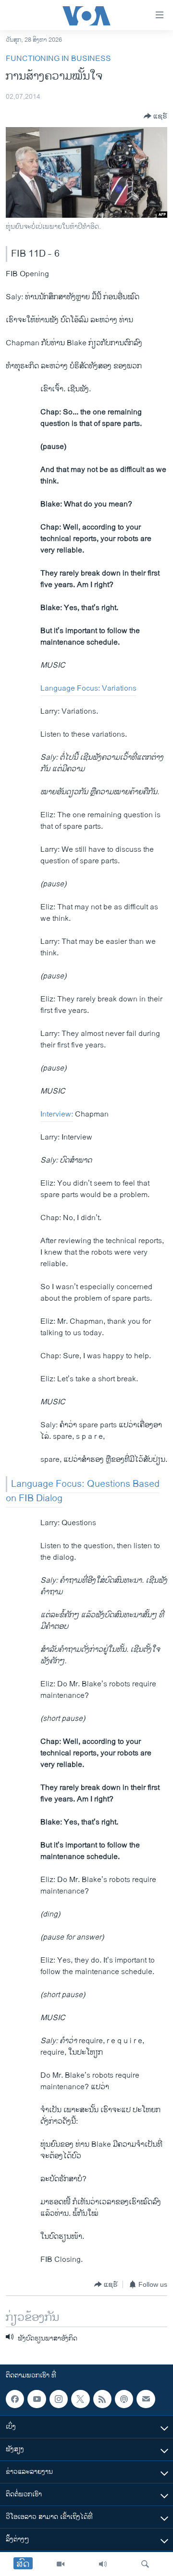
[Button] (155, 116)
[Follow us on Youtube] (37, 2399)
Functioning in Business (58, 59)
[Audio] (103, 2564)
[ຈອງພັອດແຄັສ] (146, 2399)
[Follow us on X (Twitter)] (80, 2399)
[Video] (61, 2564)
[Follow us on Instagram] (59, 2399)
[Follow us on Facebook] (15, 2399)
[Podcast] (124, 2399)
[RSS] (102, 2399)
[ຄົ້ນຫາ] (145, 2564)
